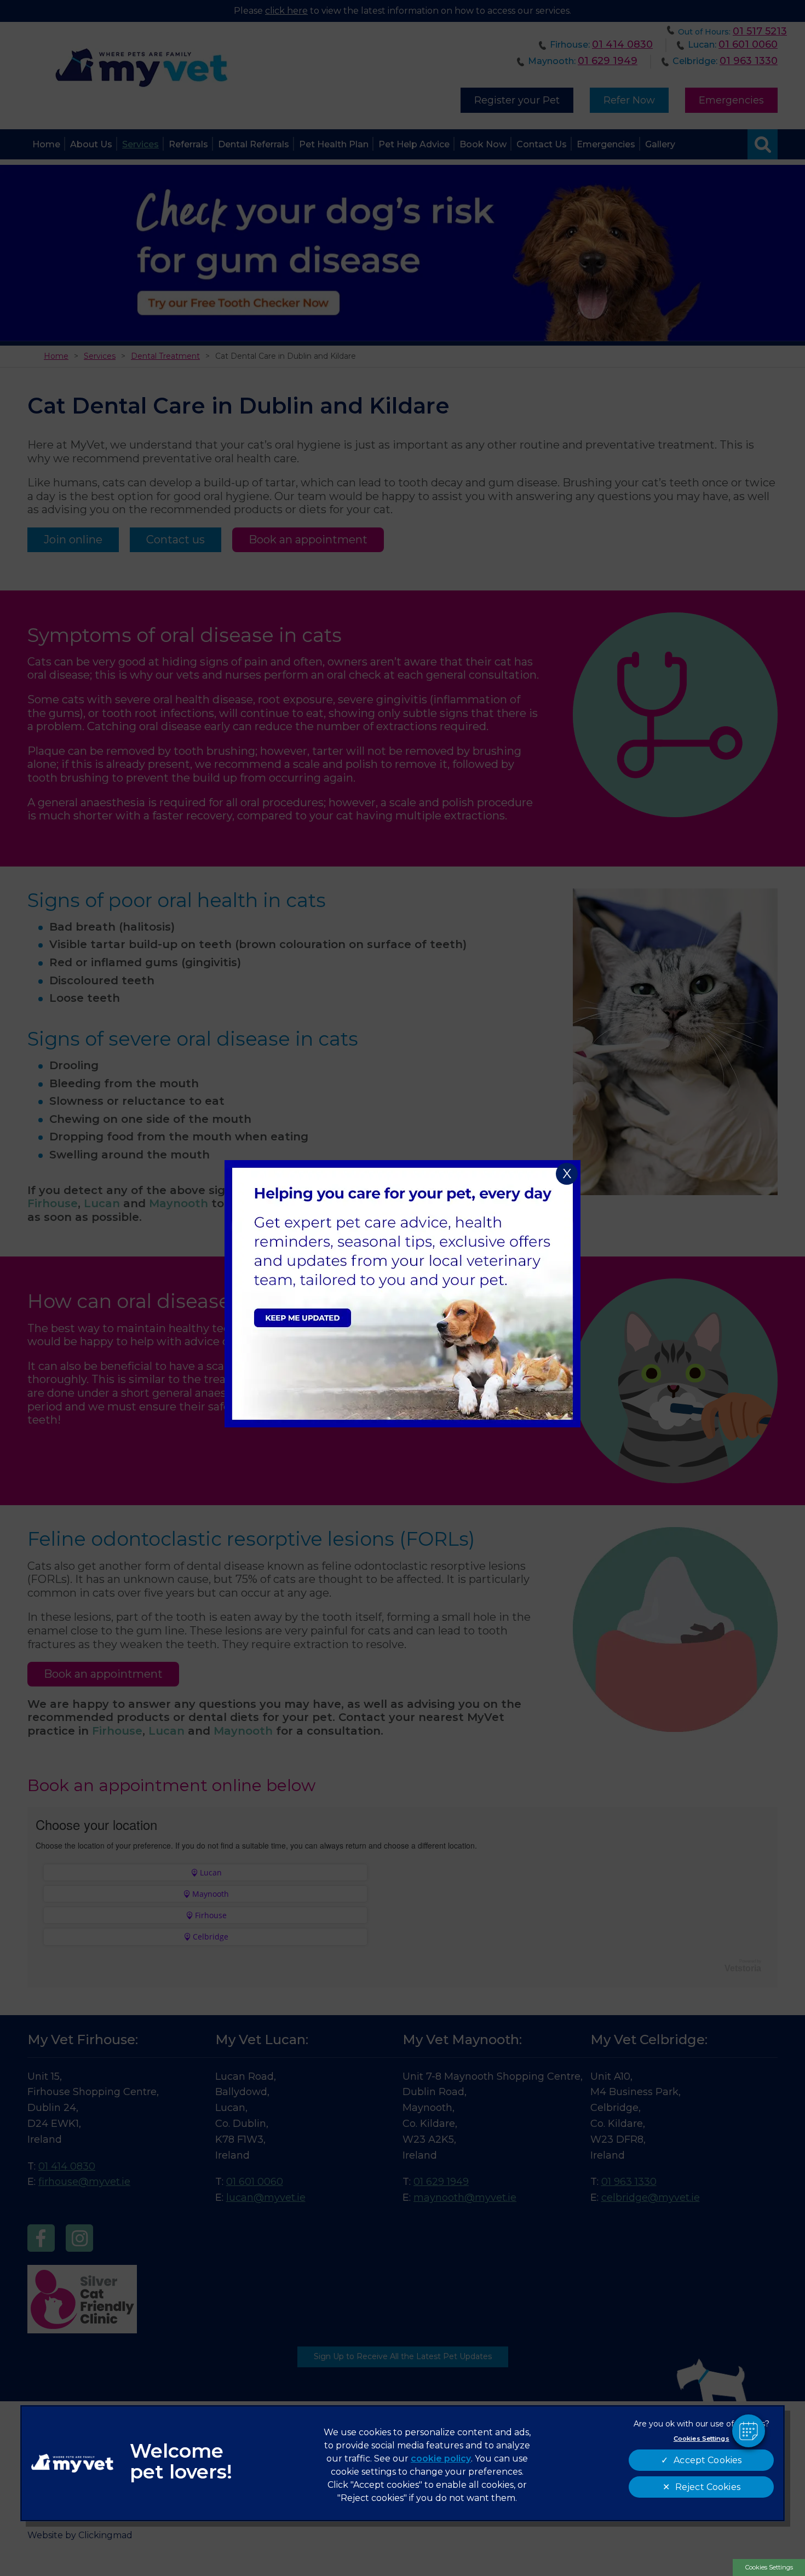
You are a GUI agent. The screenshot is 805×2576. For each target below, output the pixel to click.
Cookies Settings (769, 2567)
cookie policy (441, 2459)
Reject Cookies (708, 2487)
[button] (749, 2431)
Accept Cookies (708, 2460)
